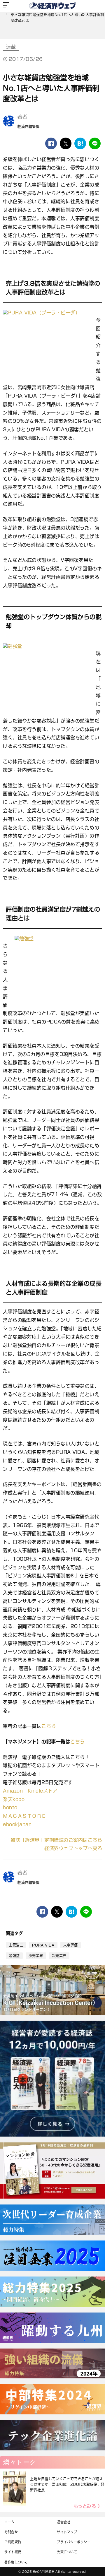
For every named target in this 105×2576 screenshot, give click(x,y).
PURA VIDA (43, 1945)
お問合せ (11, 2532)
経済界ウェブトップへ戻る (73, 1848)
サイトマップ (67, 2532)
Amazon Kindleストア (30, 1791)
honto (10, 1808)
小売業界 (36, 1956)
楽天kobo (14, 1799)
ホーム (9, 2522)
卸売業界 (59, 1956)
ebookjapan (17, 1824)
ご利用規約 (13, 2542)
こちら (49, 1726)
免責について (67, 2552)
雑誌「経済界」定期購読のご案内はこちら (57, 1840)
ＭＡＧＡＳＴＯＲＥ (25, 1816)
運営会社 (64, 2522)
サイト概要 (13, 2552)
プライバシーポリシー (74, 2542)
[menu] (6, 6)
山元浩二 (16, 1945)
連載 (11, 47)
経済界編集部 (28, 126)
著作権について (16, 2562)
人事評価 (71, 1945)
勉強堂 (14, 1956)
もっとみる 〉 (88, 2506)
